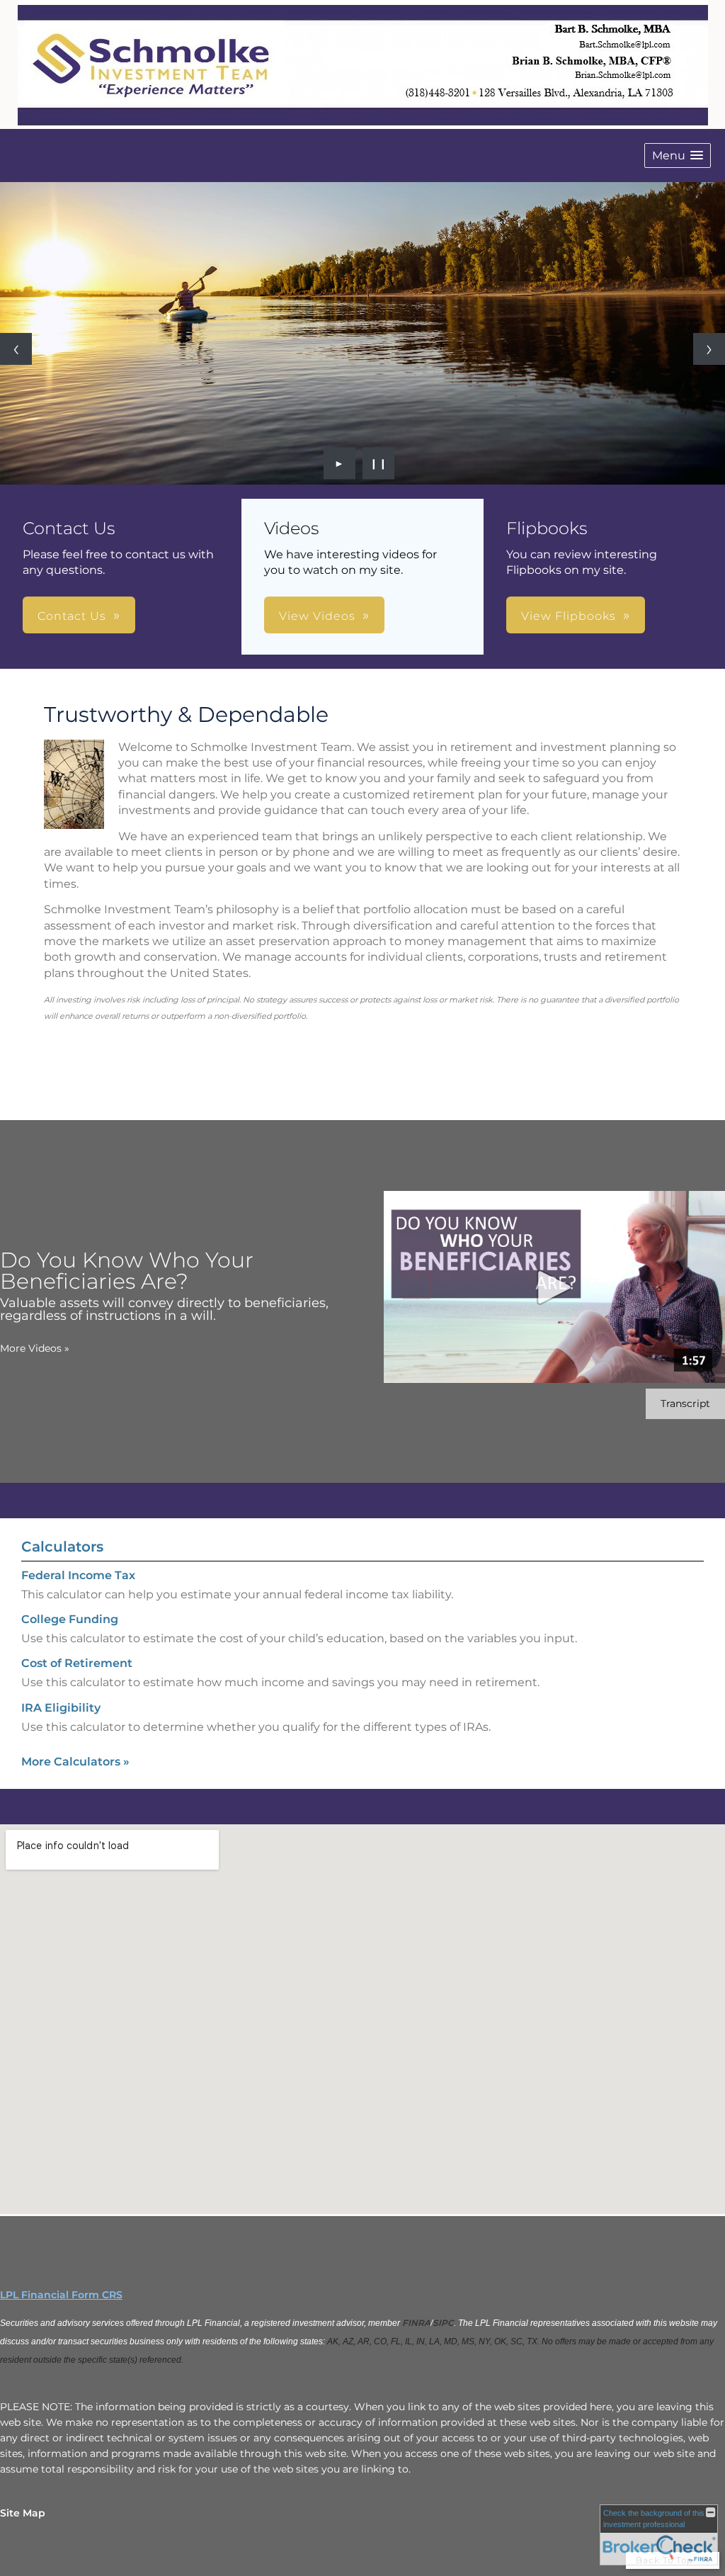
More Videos (35, 1348)
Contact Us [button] (72, 616)
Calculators (62, 1547)
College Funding (70, 1619)
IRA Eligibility (61, 1708)
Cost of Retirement (77, 1663)
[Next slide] (709, 349)
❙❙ (379, 463)
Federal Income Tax (78, 1575)
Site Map (23, 2513)
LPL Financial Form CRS (61, 2295)
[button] (678, 156)
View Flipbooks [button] (569, 616)
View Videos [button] (317, 616)
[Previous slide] (16, 349)
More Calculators (75, 1762)
